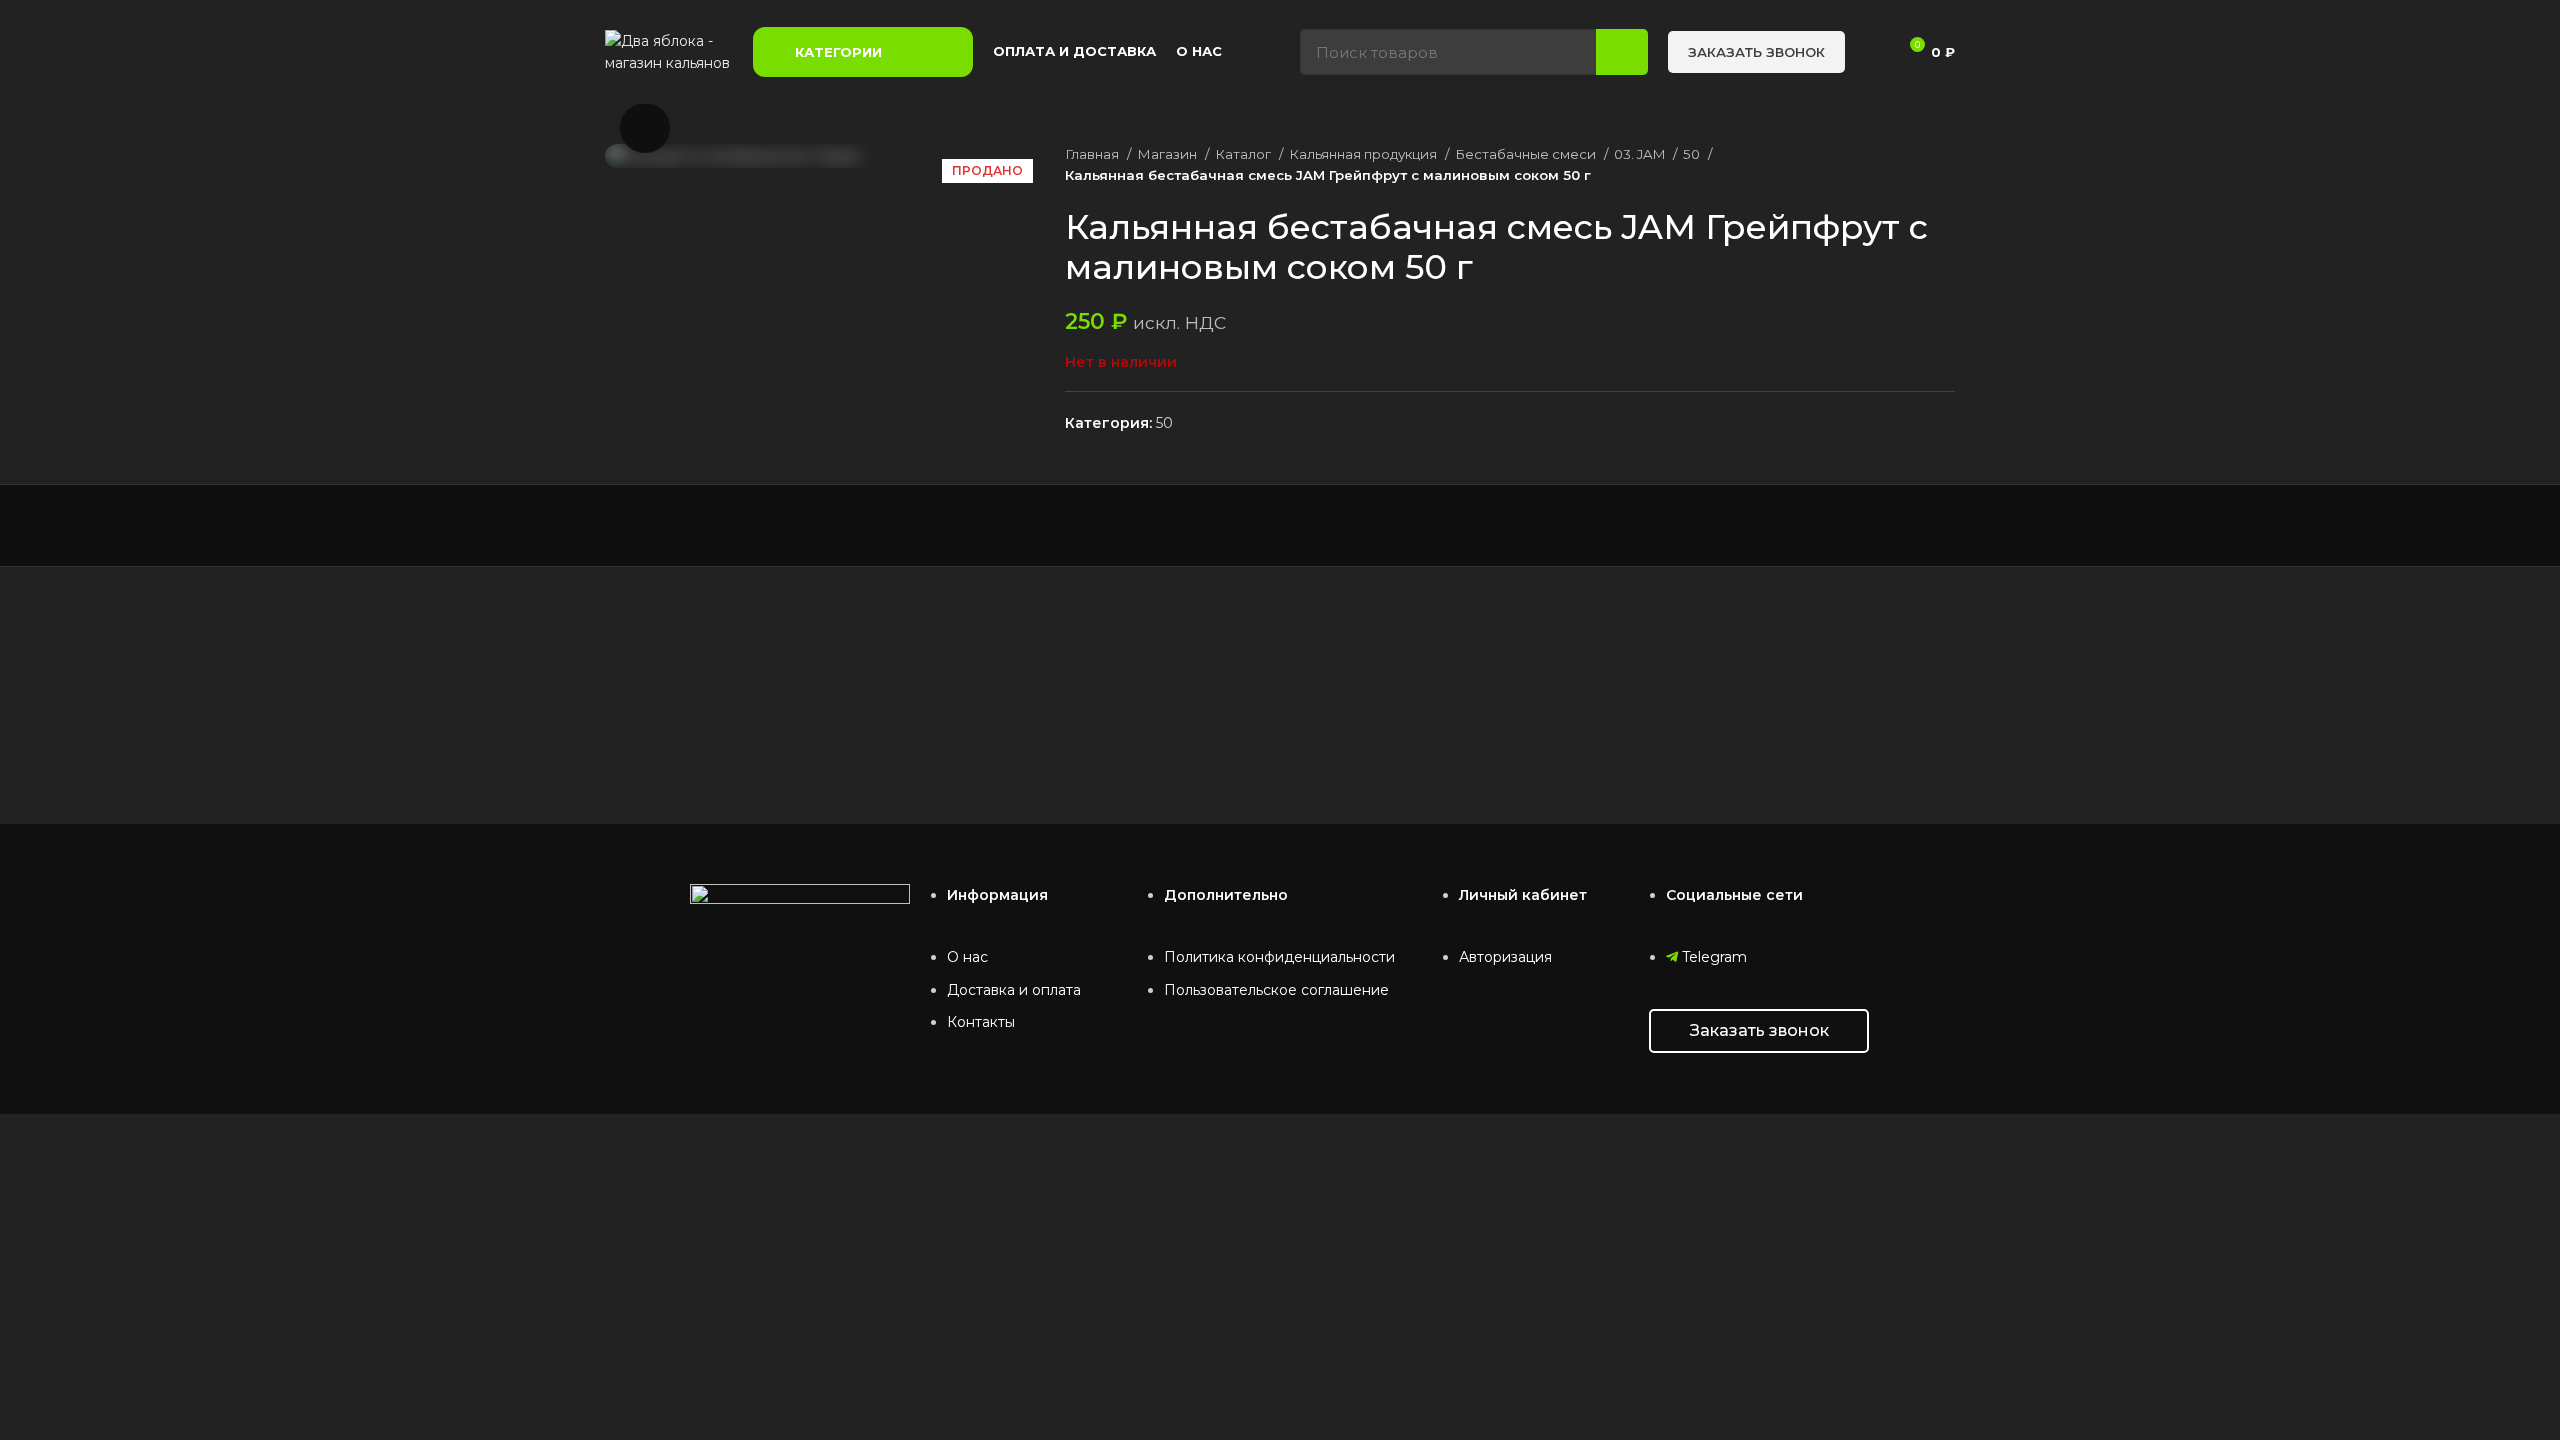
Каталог (1244, 154)
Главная (1093, 154)
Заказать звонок (1756, 52)
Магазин (1168, 154)
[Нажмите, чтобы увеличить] (645, 128)
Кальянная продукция (1364, 154)
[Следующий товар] (1945, 165)
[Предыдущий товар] (1905, 165)
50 (1693, 154)
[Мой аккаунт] (1872, 52)
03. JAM (1641, 154)
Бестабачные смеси (1527, 154)
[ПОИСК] (1622, 52)
